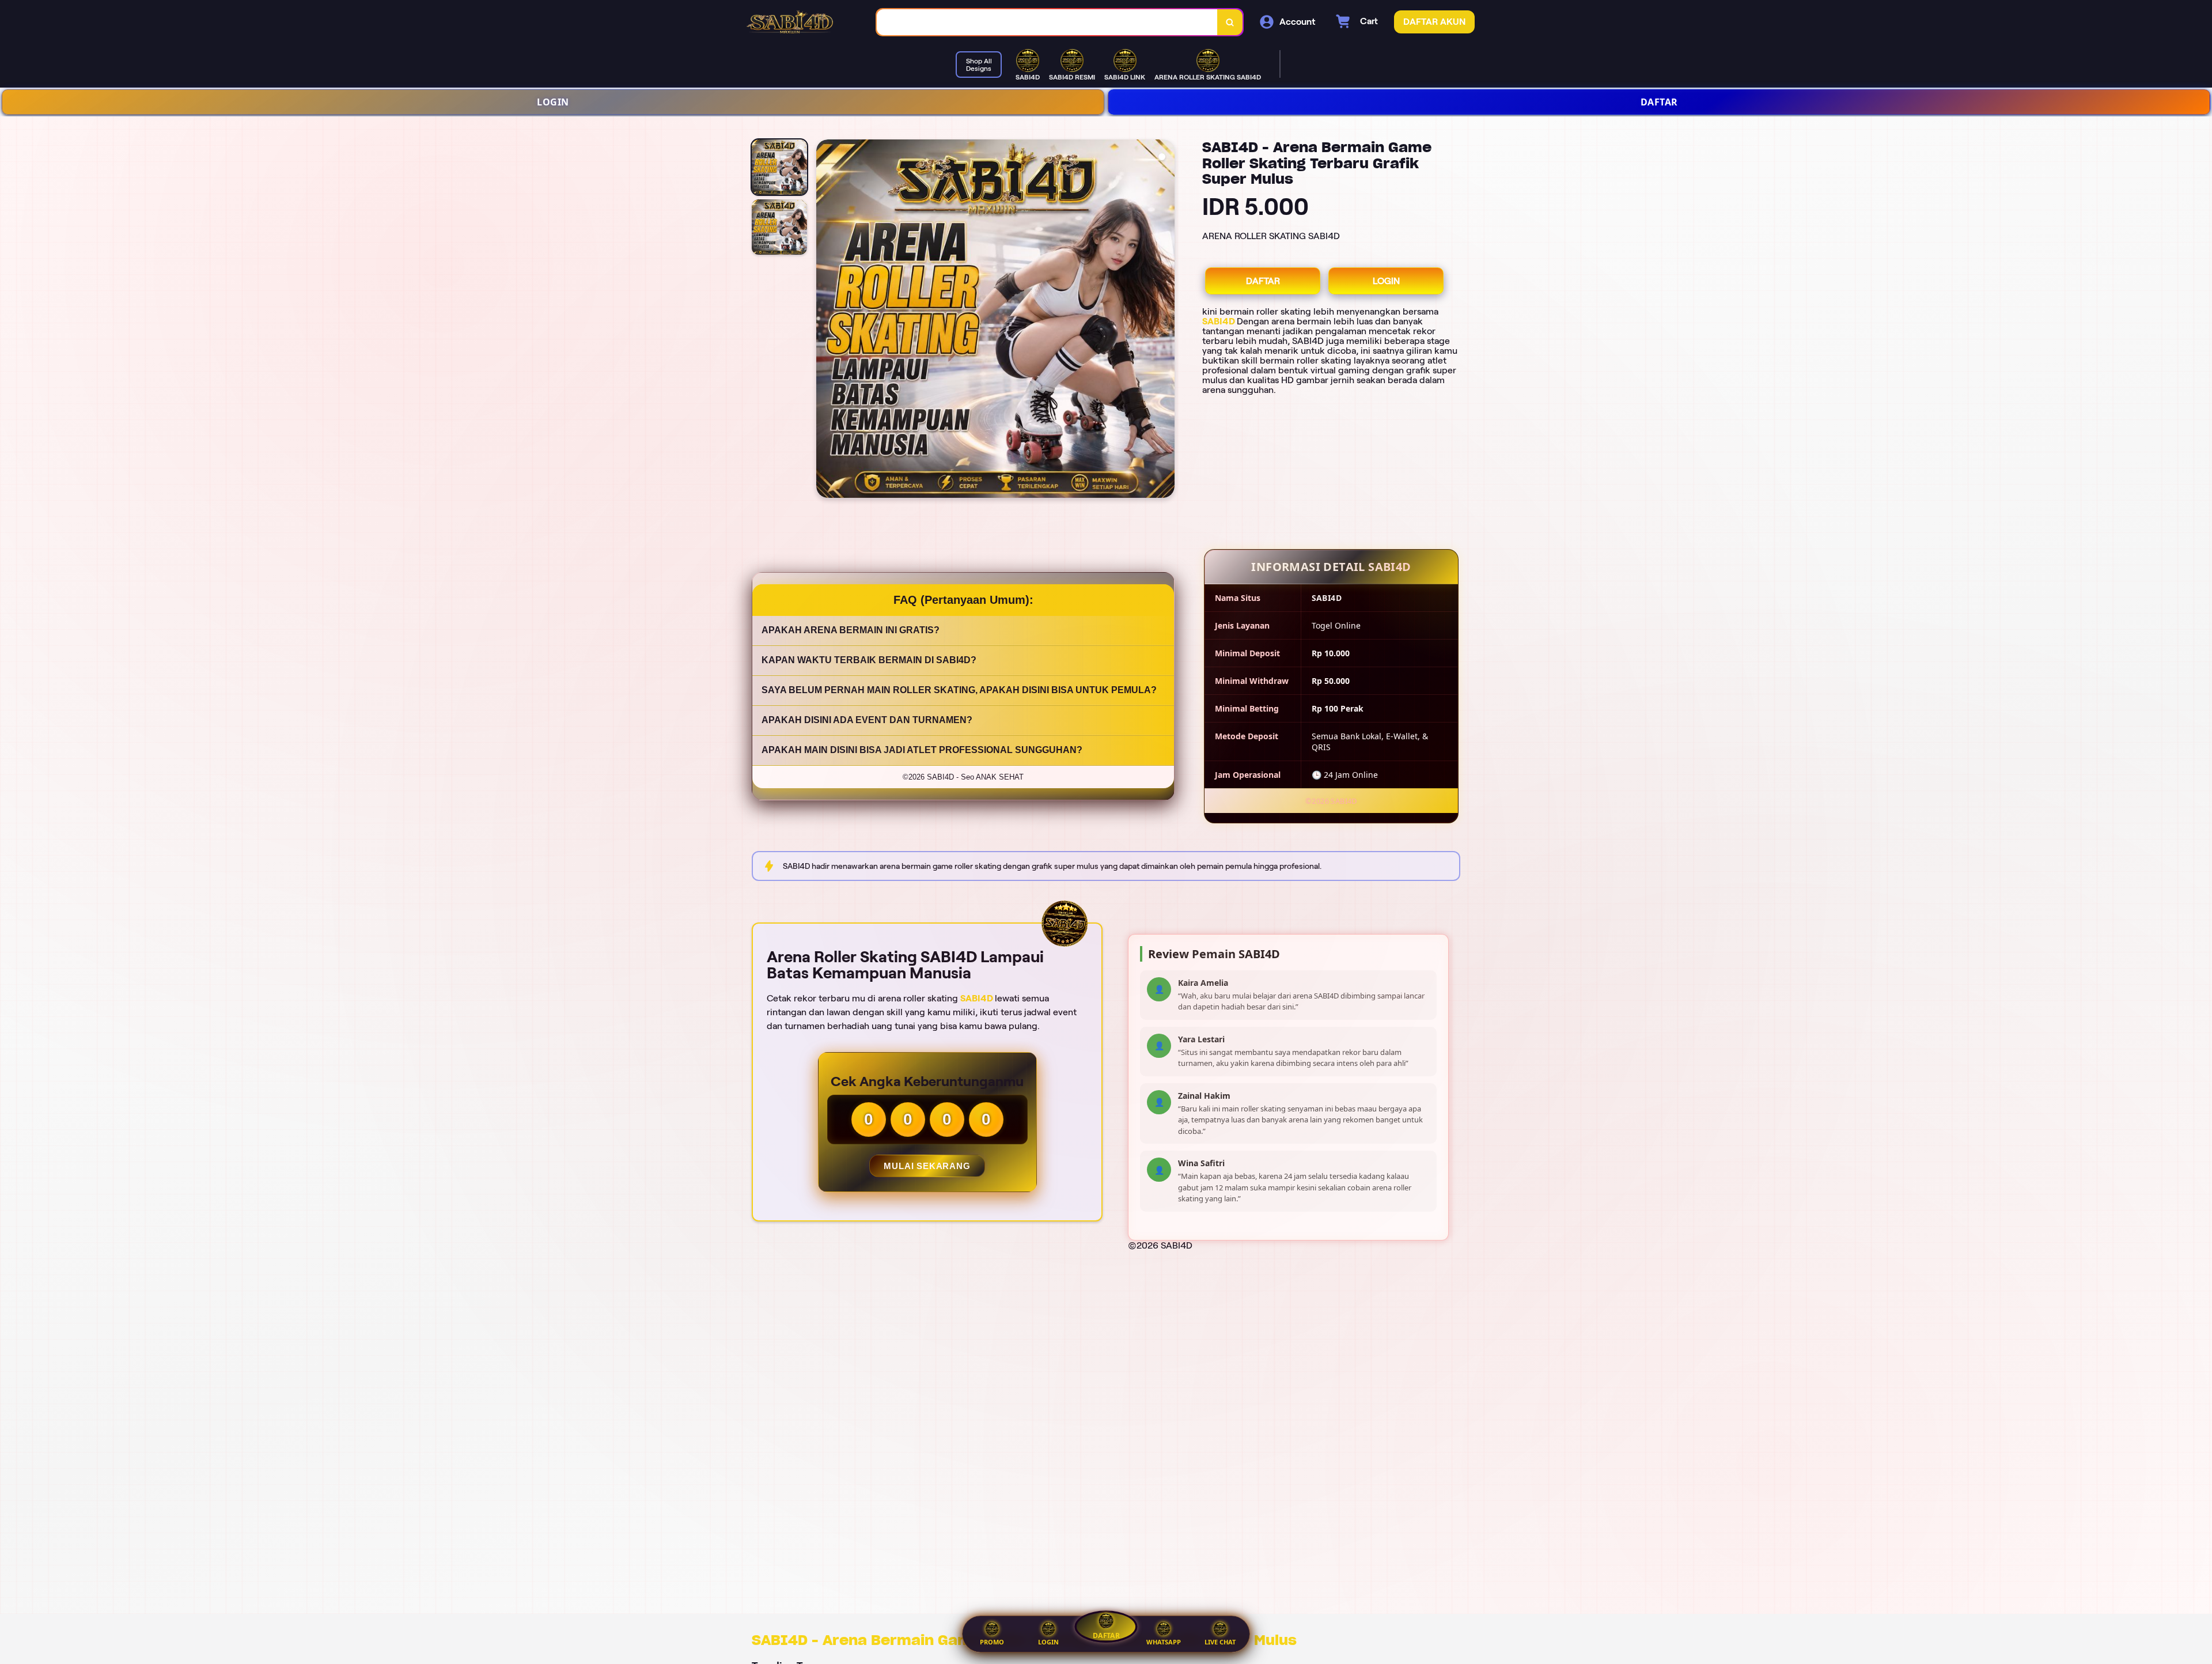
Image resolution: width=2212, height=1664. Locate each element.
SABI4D (1219, 321)
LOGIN (553, 102)
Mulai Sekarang (927, 1166)
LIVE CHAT (1220, 1642)
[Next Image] (1165, 320)
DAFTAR (1659, 102)
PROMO (992, 1642)
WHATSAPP (1164, 1642)
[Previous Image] (825, 320)
